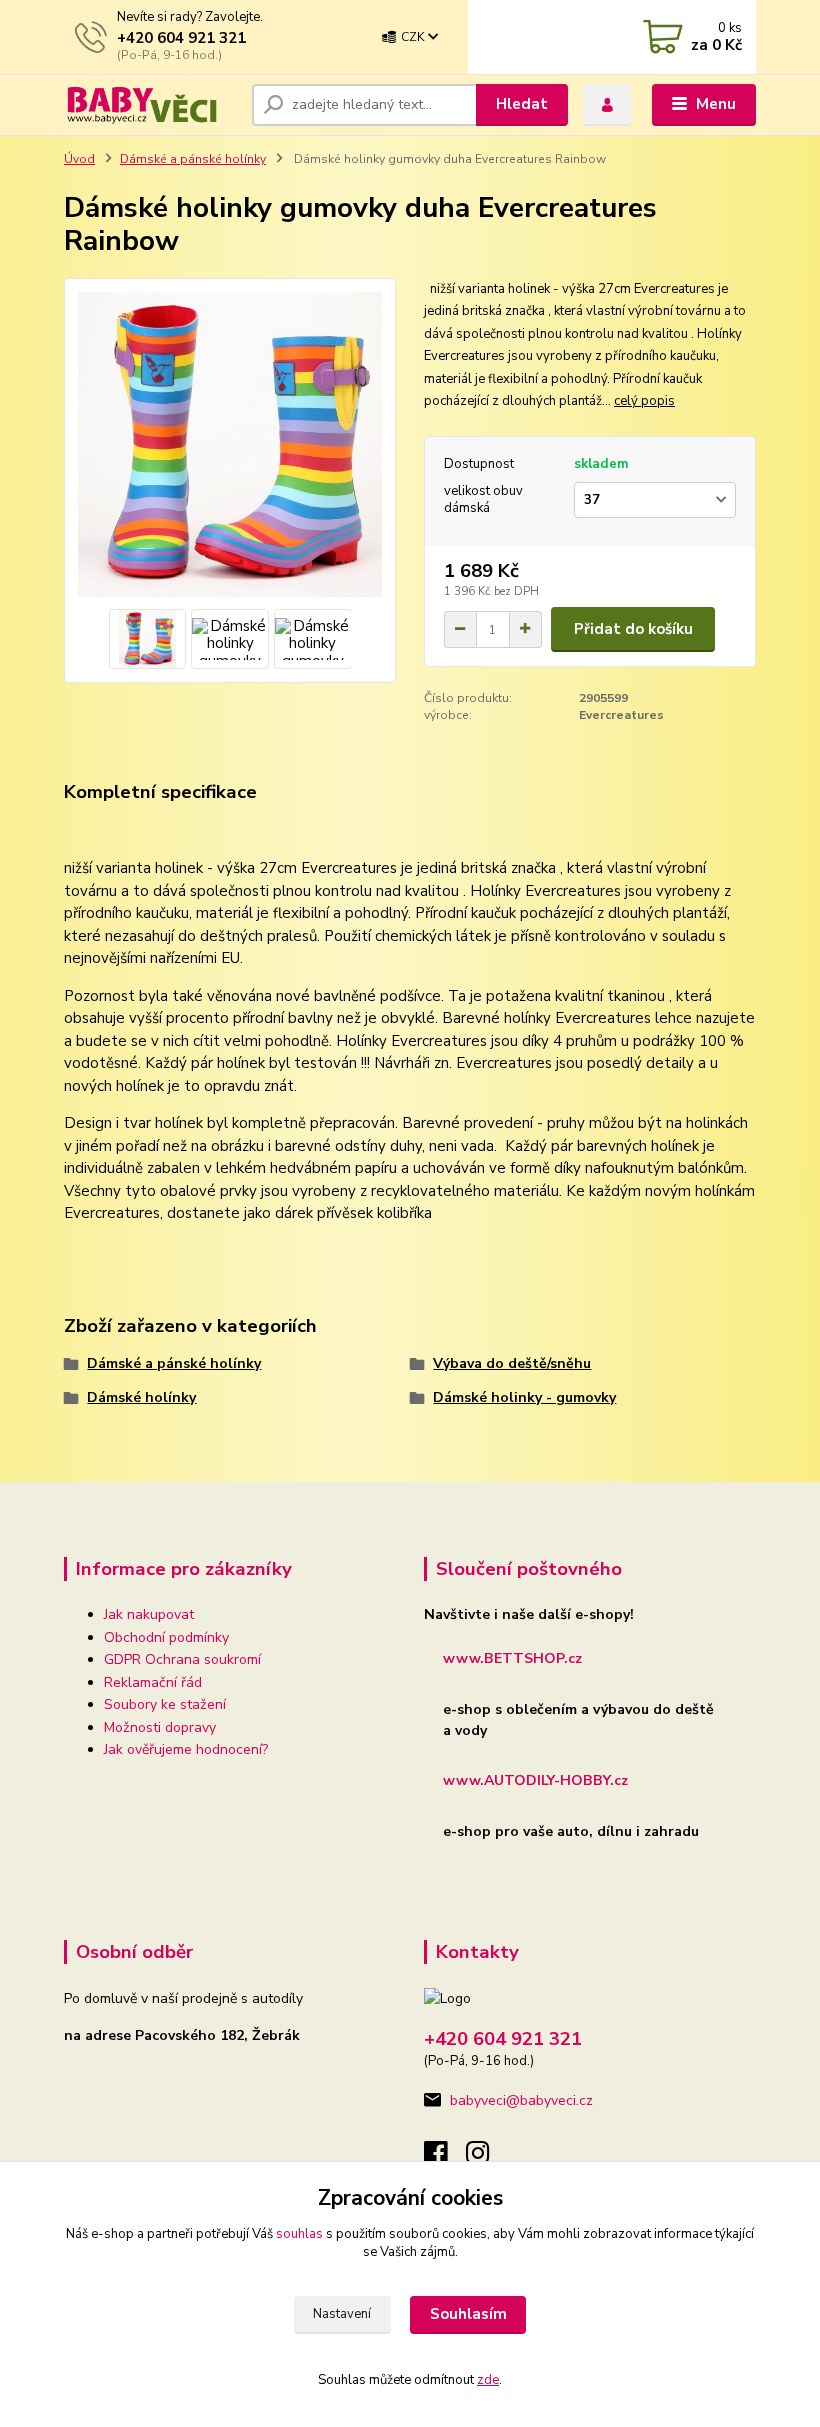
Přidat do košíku (633, 629)
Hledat (522, 104)
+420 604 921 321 (181, 38)
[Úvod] (150, 104)
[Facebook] (445, 2158)
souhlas (299, 2234)
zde (488, 2380)
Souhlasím (468, 2314)
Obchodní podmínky (166, 1637)
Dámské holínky (141, 1397)
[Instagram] (487, 2158)
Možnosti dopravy (160, 1727)
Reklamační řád (153, 1682)
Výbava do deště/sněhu (512, 1363)
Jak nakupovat (149, 1614)
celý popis (644, 401)
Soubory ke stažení (165, 1704)
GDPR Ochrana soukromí (182, 1659)
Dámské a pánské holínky (193, 159)
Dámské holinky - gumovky (524, 1397)
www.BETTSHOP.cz (512, 1658)
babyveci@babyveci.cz (521, 2100)
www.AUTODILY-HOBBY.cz (535, 1780)
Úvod (79, 159)
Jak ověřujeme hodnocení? (186, 1749)
